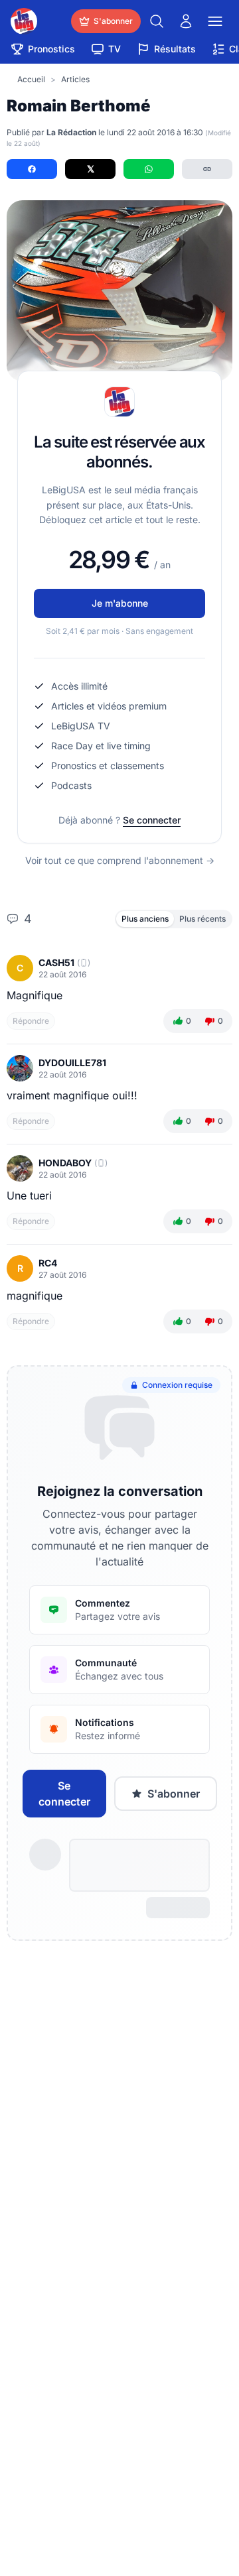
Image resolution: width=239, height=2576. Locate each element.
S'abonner (174, 1794)
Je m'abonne (120, 603)
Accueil (31, 79)
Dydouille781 (72, 1063)
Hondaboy (65, 1163)
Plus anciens (145, 919)
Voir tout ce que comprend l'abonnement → (120, 860)
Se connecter (152, 820)
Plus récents (202, 919)
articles (75, 79)
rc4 (48, 1263)
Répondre (31, 1021)
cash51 (56, 962)
